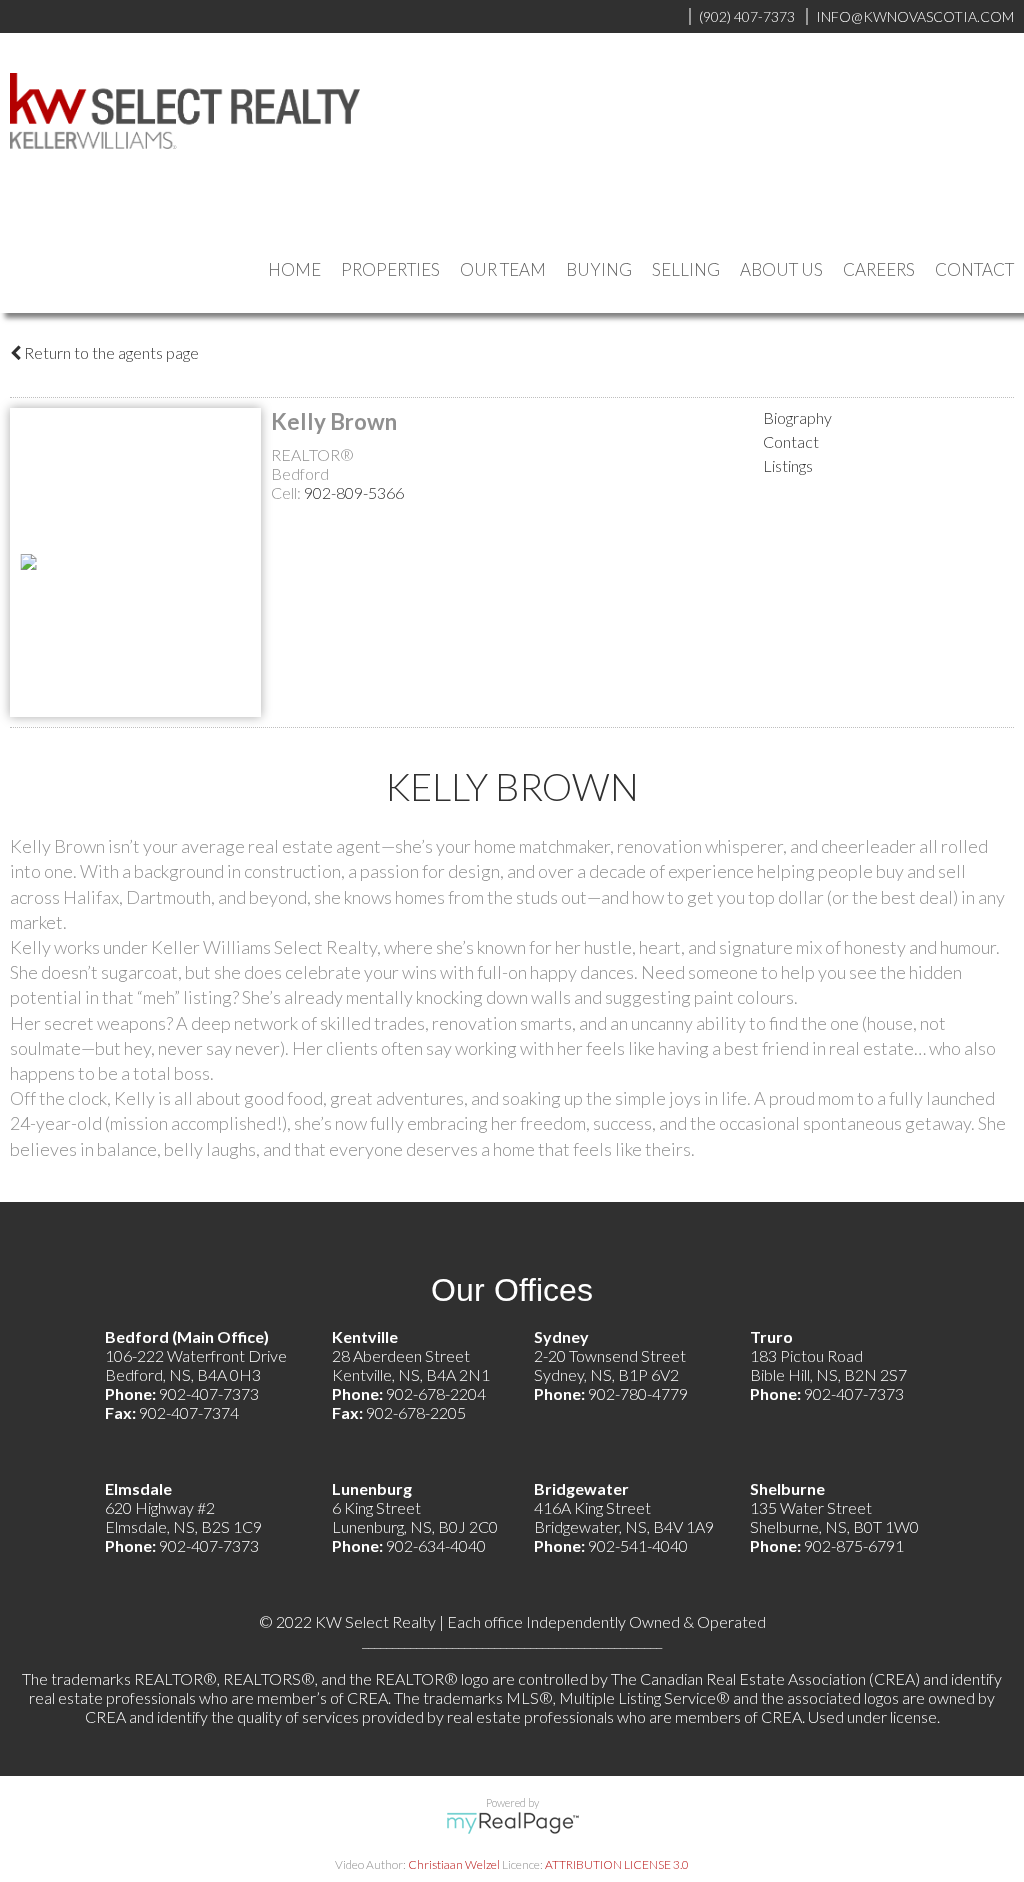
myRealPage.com (512, 1823)
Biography (797, 417)
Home (294, 269)
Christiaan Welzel (454, 1864)
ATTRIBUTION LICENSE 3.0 (617, 1864)
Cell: (287, 492)
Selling (686, 269)
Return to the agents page (110, 352)
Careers (879, 269)
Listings (788, 465)
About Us (781, 269)
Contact (974, 269)
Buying (599, 269)
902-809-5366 (354, 492)
